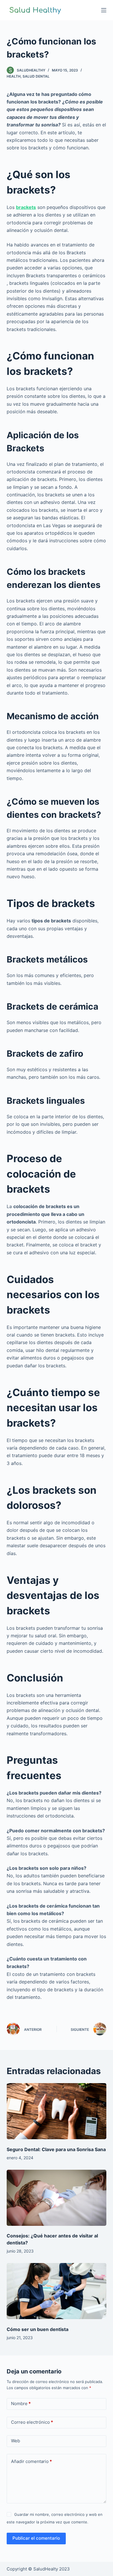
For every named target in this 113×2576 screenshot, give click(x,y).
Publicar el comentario (36, 2538)
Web (16, 2441)
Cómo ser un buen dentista (38, 2329)
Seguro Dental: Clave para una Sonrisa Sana (56, 2149)
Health (14, 76)
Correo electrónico (32, 2422)
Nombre (21, 2404)
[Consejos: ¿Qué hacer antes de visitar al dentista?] (56, 2198)
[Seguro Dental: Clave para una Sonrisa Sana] (56, 2111)
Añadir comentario (31, 2461)
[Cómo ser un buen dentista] (56, 2291)
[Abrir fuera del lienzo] (104, 10)
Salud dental (36, 76)
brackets (26, 207)
